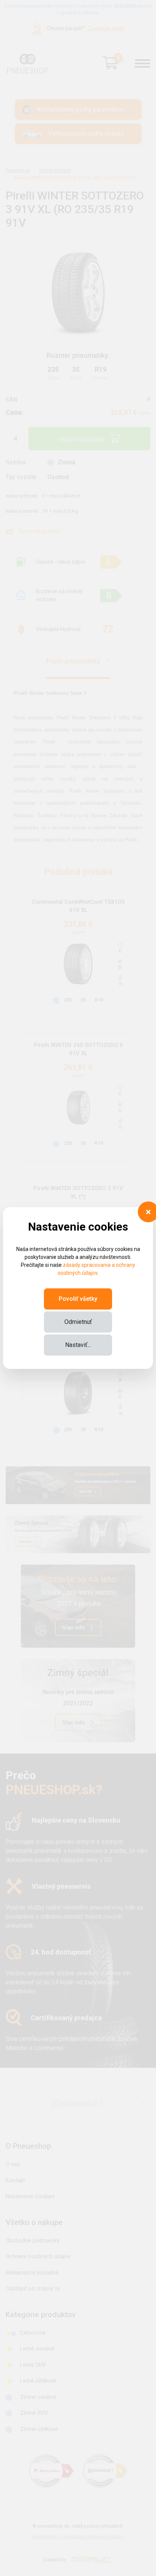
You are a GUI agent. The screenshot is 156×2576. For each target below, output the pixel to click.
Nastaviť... (78, 1345)
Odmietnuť (78, 1322)
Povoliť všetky (78, 1299)
